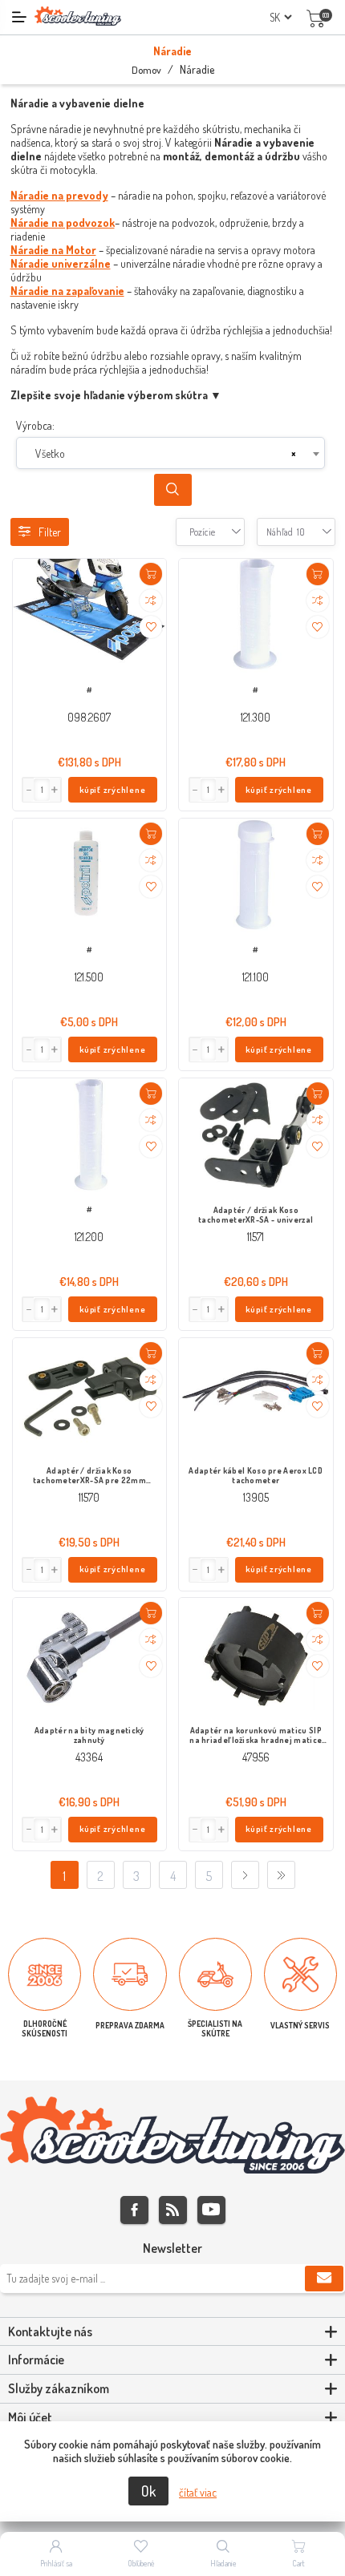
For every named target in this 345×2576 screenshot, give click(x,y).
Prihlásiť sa (56, 2563)
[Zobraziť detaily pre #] (90, 616)
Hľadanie (223, 2563)
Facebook (134, 2210)
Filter (50, 532)
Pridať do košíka (151, 574)
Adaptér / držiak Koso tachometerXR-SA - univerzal (256, 1215)
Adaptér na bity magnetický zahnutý (89, 1735)
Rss (173, 2210)
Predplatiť (324, 2279)
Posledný (281, 1875)
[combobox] (170, 453)
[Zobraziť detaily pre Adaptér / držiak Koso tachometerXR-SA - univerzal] (256, 1136)
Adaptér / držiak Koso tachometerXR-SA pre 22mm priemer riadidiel (89, 1476)
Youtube (211, 2210)
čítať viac (198, 2492)
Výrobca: (35, 425)
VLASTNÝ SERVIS (300, 2025)
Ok (148, 2491)
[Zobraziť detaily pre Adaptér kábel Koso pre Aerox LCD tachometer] (256, 1395)
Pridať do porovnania (151, 601)
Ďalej (245, 1875)
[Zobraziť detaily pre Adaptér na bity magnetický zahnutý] (90, 1656)
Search (173, 490)
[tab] (172, 2332)
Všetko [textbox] (50, 453)
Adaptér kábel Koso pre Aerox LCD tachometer (256, 1475)
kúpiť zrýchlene (113, 790)
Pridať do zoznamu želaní (151, 627)
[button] (55, 790)
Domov (146, 70)
